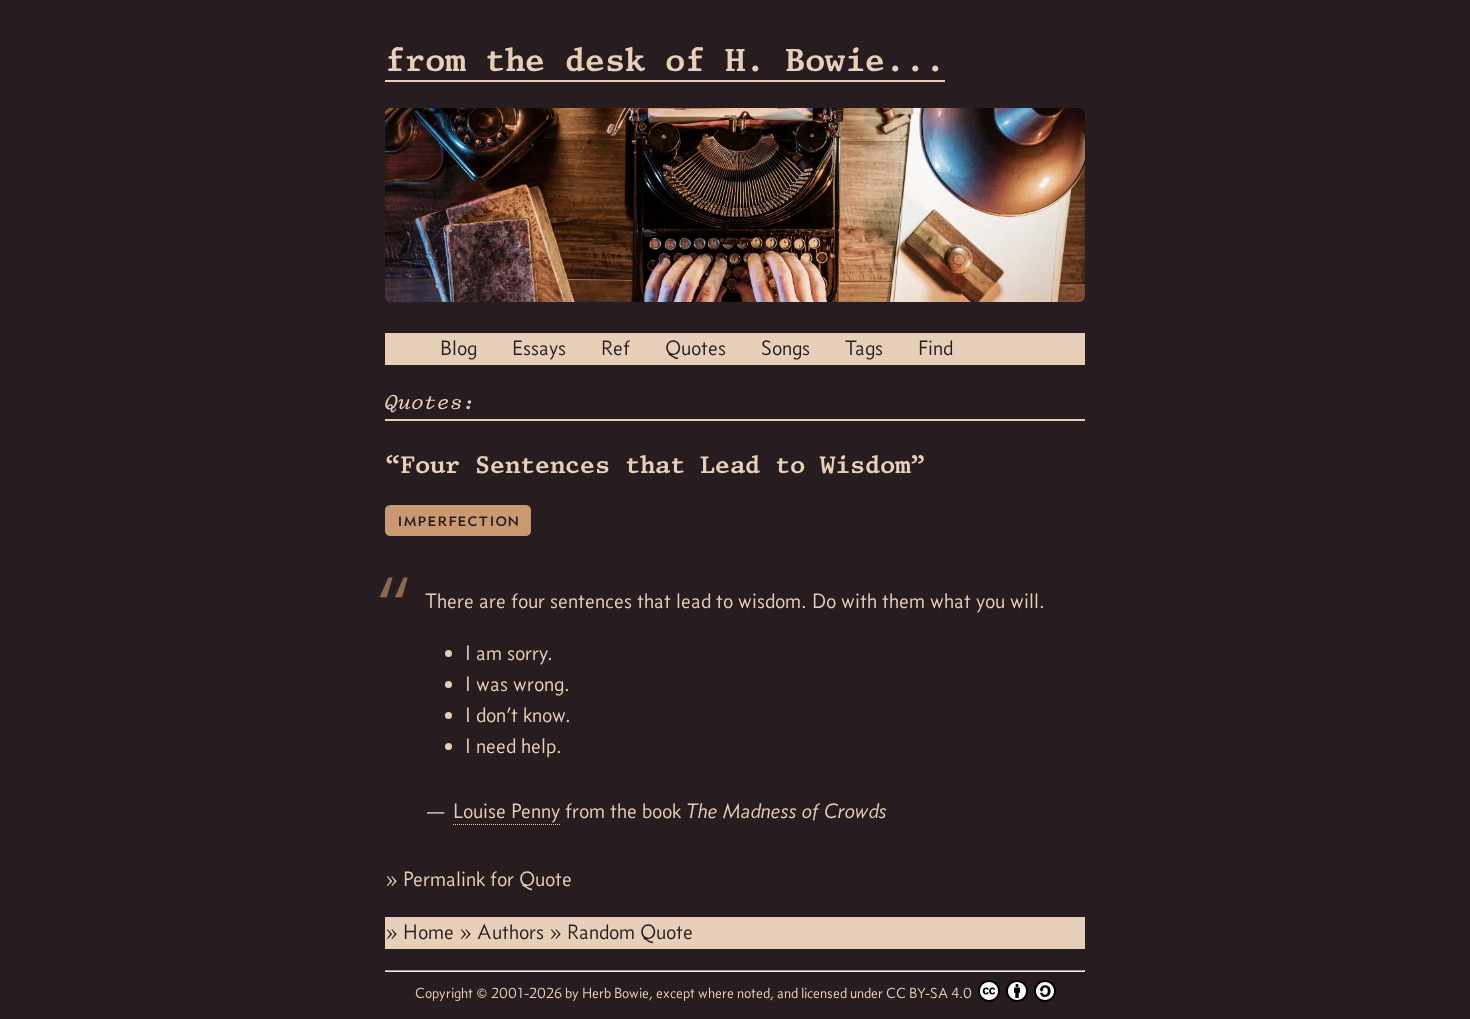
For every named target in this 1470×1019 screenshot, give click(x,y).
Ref (615, 348)
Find (935, 348)
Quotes (695, 348)
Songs (785, 348)
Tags (864, 348)
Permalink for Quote (487, 879)
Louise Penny (506, 811)
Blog (458, 348)
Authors (513, 932)
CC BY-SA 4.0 (930, 993)
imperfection (458, 519)
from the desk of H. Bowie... (665, 59)
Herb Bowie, (619, 993)
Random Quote (630, 932)
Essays (539, 348)
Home (431, 932)
